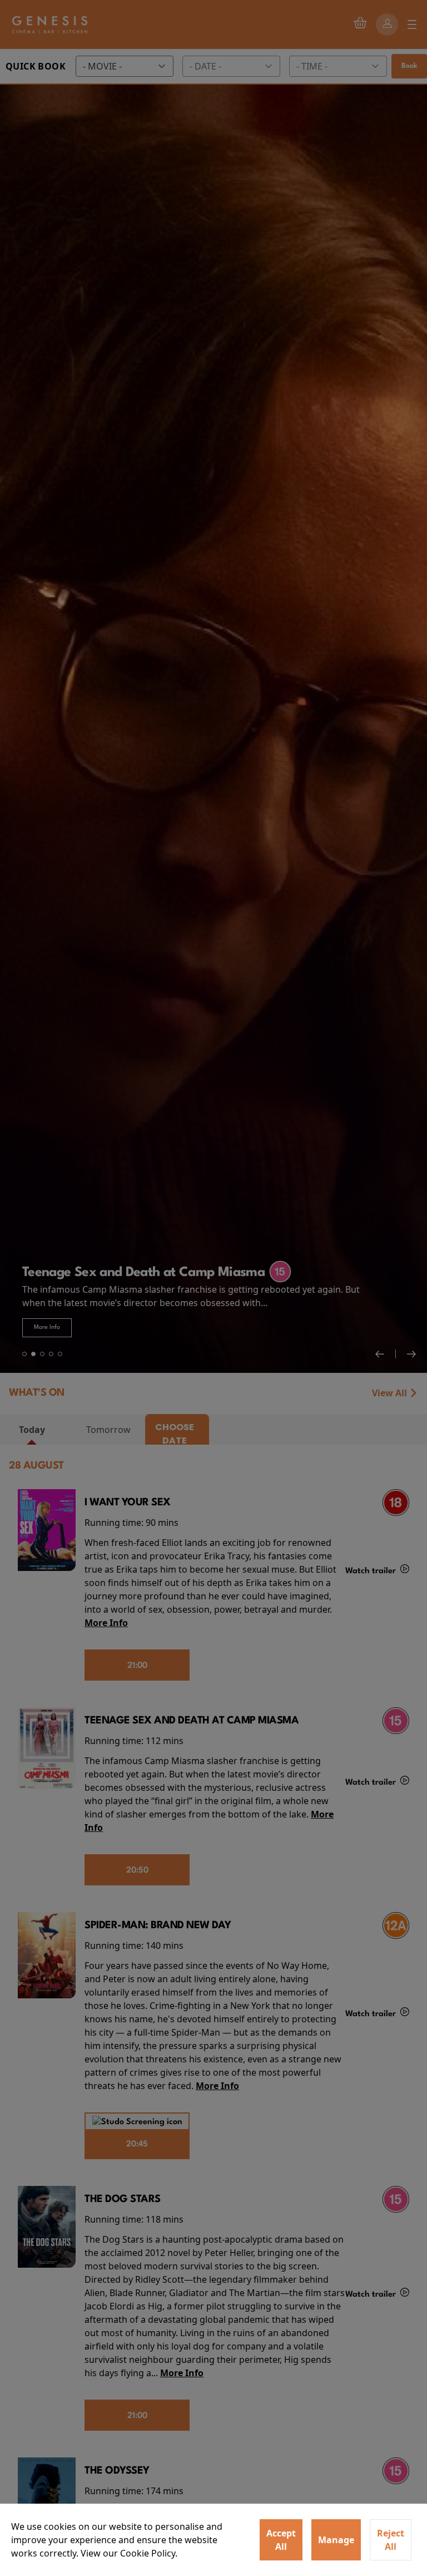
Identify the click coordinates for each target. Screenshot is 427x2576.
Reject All (391, 2540)
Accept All (281, 2540)
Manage (336, 2540)
